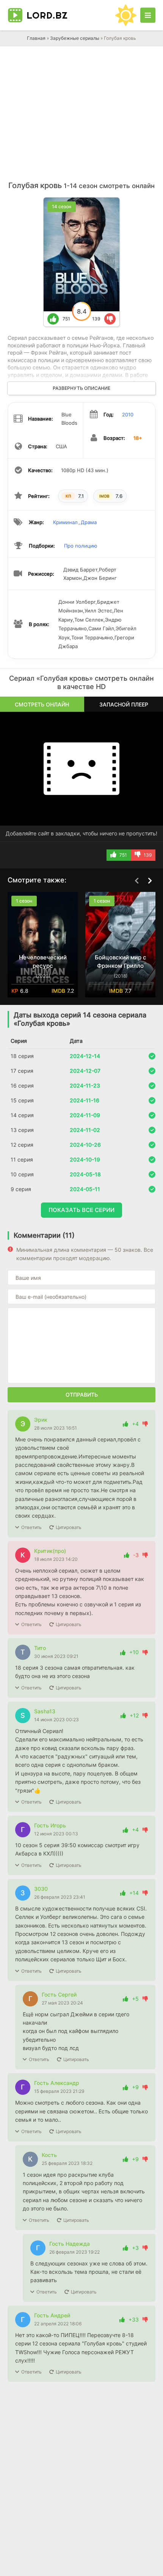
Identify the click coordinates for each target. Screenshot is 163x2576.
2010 (128, 414)
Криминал (65, 522)
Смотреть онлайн (42, 704)
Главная (36, 38)
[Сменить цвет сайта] (126, 15)
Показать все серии (81, 1210)
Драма (89, 522)
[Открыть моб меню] (148, 15)
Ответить (31, 1527)
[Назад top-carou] (136, 881)
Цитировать (69, 1527)
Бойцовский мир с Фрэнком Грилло (121, 961)
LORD (47, 15)
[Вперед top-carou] (150, 881)
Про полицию (81, 546)
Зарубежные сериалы (75, 38)
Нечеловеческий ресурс (43, 961)
